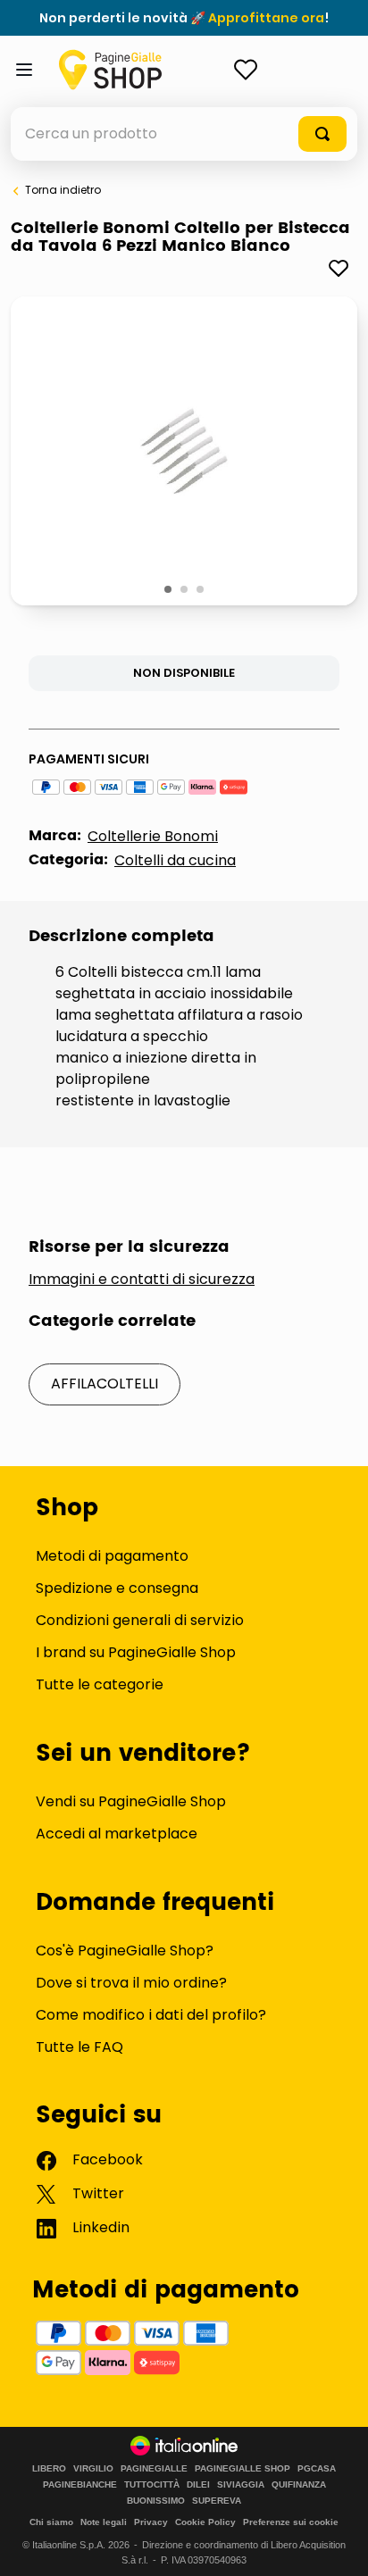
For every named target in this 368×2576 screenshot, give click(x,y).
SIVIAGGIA (241, 2485)
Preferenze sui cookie (291, 2522)
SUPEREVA (217, 2501)
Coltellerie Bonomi (153, 836)
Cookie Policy (205, 2522)
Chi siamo (51, 2522)
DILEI (198, 2485)
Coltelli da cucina (175, 860)
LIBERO (49, 2469)
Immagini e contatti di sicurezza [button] (142, 1280)
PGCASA (317, 2469)
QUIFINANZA (299, 2485)
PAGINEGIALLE (154, 2469)
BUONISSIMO (156, 2501)
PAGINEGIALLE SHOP (243, 2469)
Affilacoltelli (105, 1384)
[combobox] (184, 134)
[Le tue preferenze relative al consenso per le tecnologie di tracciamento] (337, 2545)
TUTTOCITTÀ (152, 2485)
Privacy (151, 2522)
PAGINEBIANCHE (80, 2485)
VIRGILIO (93, 2469)
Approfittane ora (266, 18)
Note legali (104, 2522)
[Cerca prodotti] (322, 134)
